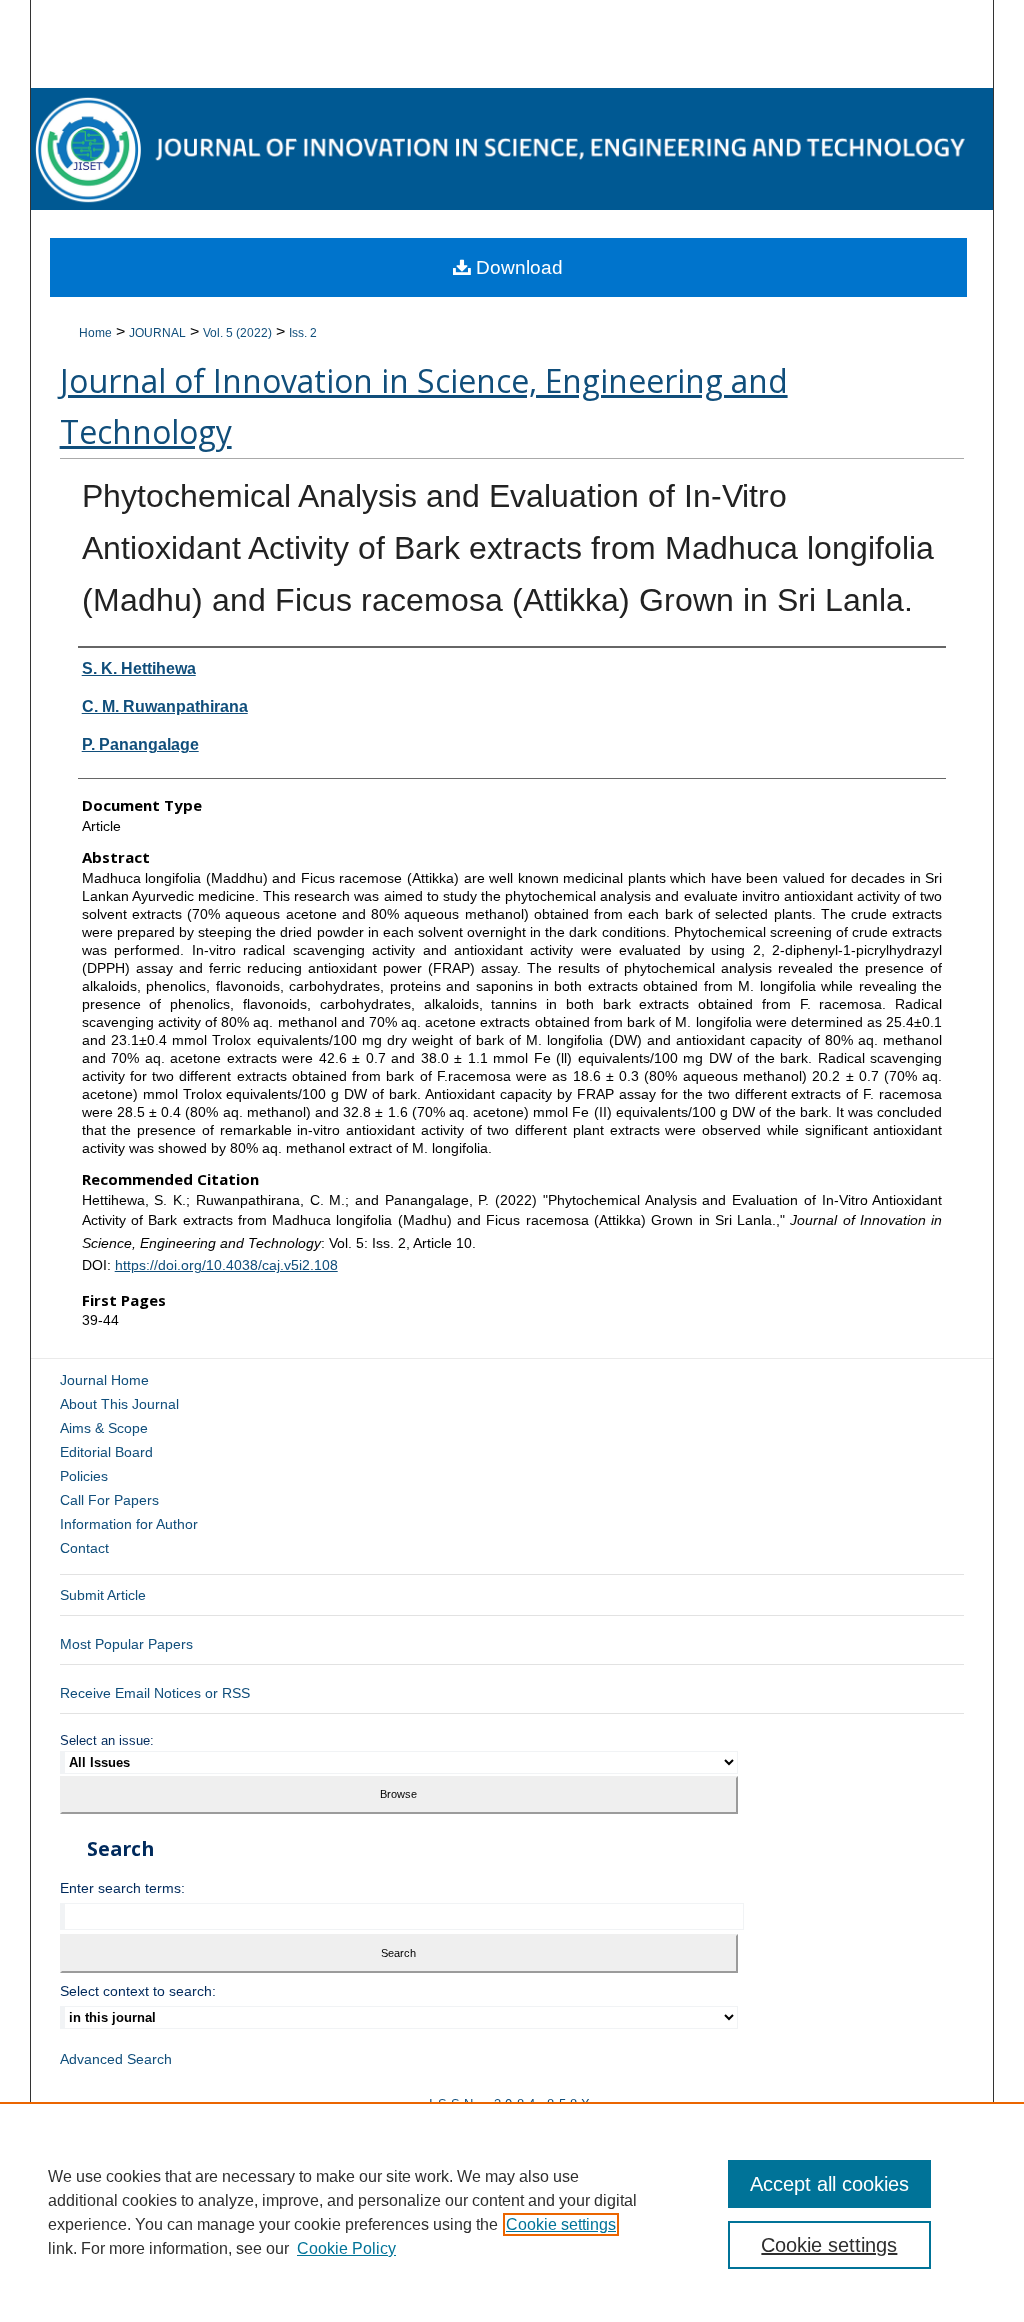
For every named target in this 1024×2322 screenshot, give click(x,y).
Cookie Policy (346, 2248)
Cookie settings (561, 2224)
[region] (512, 2212)
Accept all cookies (829, 2184)
